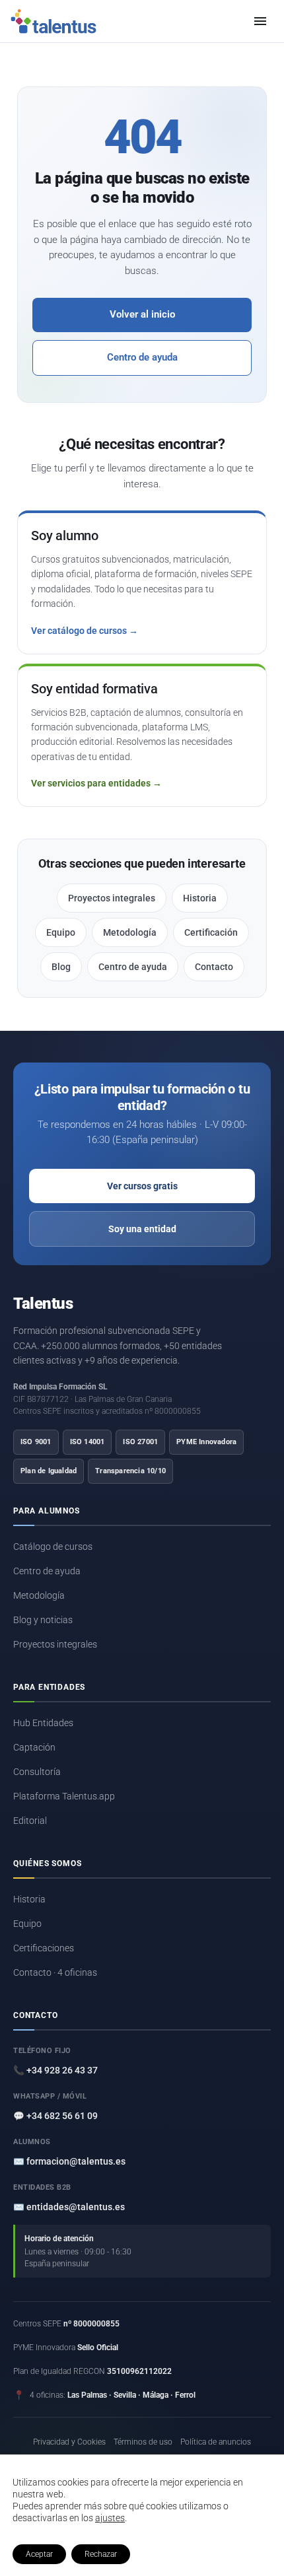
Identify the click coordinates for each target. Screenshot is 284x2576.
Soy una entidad (142, 1229)
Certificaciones (44, 1948)
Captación (34, 1747)
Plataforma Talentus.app (64, 1796)
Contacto (214, 967)
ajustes (110, 2518)
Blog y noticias (43, 1620)
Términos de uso (143, 2442)
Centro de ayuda (142, 358)
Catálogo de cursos (53, 1547)
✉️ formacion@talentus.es (69, 2161)
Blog (61, 967)
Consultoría (37, 1772)
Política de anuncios (216, 2442)
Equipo (61, 932)
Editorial (30, 1821)
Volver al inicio (142, 315)
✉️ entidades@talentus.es (69, 2207)
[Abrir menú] (260, 21)
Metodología (130, 932)
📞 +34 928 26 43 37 (55, 2070)
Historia (200, 898)
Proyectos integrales (112, 898)
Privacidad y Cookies (69, 2442)
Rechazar (101, 2554)
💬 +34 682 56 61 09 (55, 2116)
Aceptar (39, 2554)
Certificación (211, 932)
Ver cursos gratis (142, 1186)
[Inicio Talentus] (53, 21)
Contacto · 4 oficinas (55, 1972)
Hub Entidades (43, 1723)
